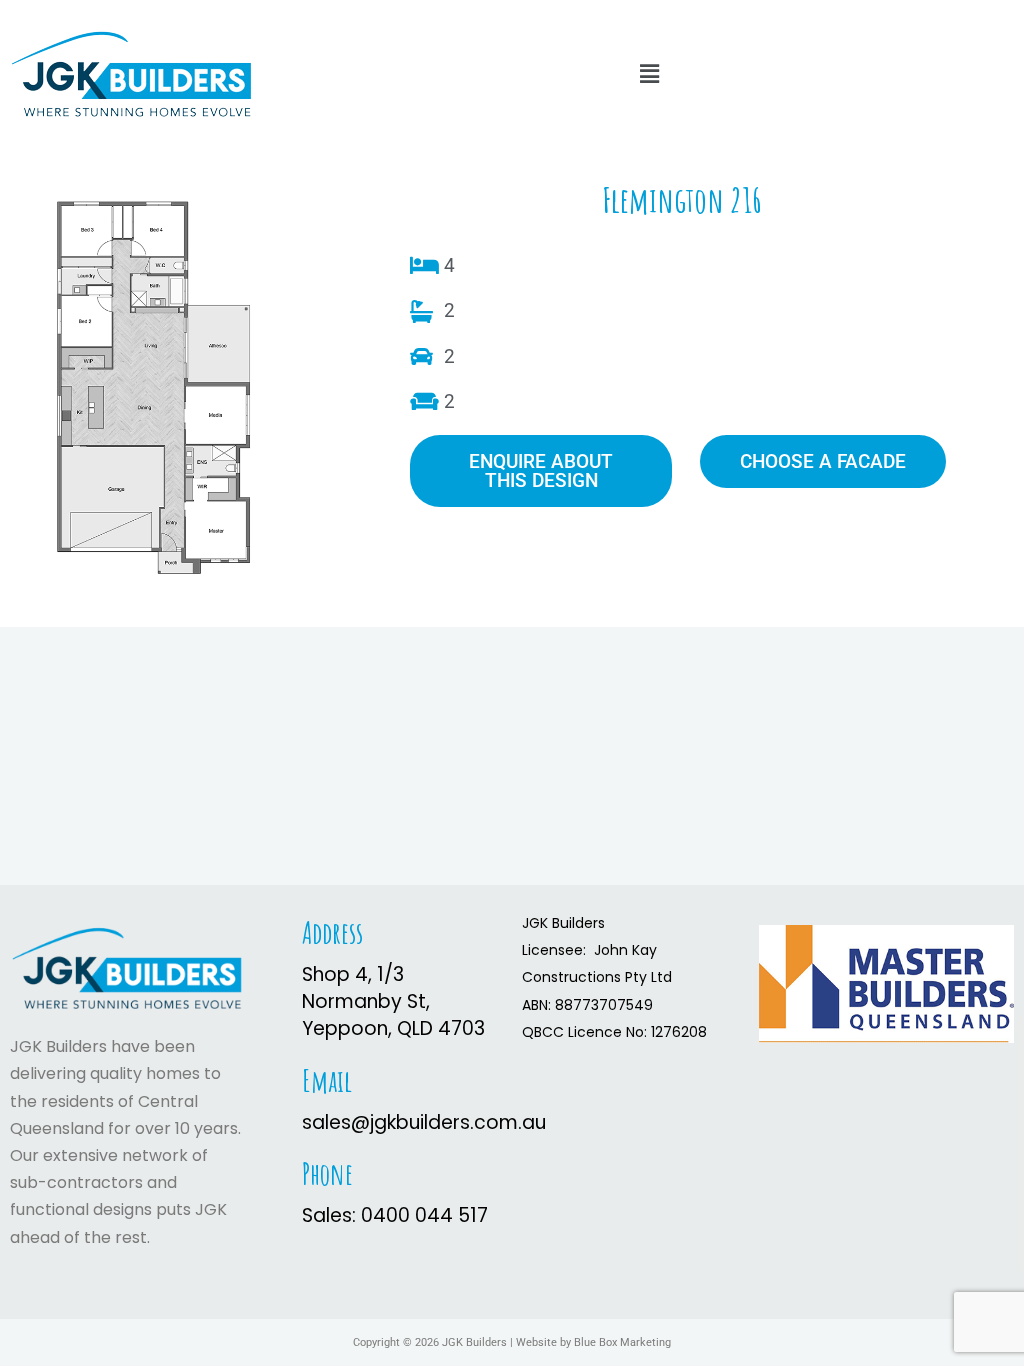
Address (332, 932)
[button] (649, 74)
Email (327, 1080)
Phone (327, 1173)
